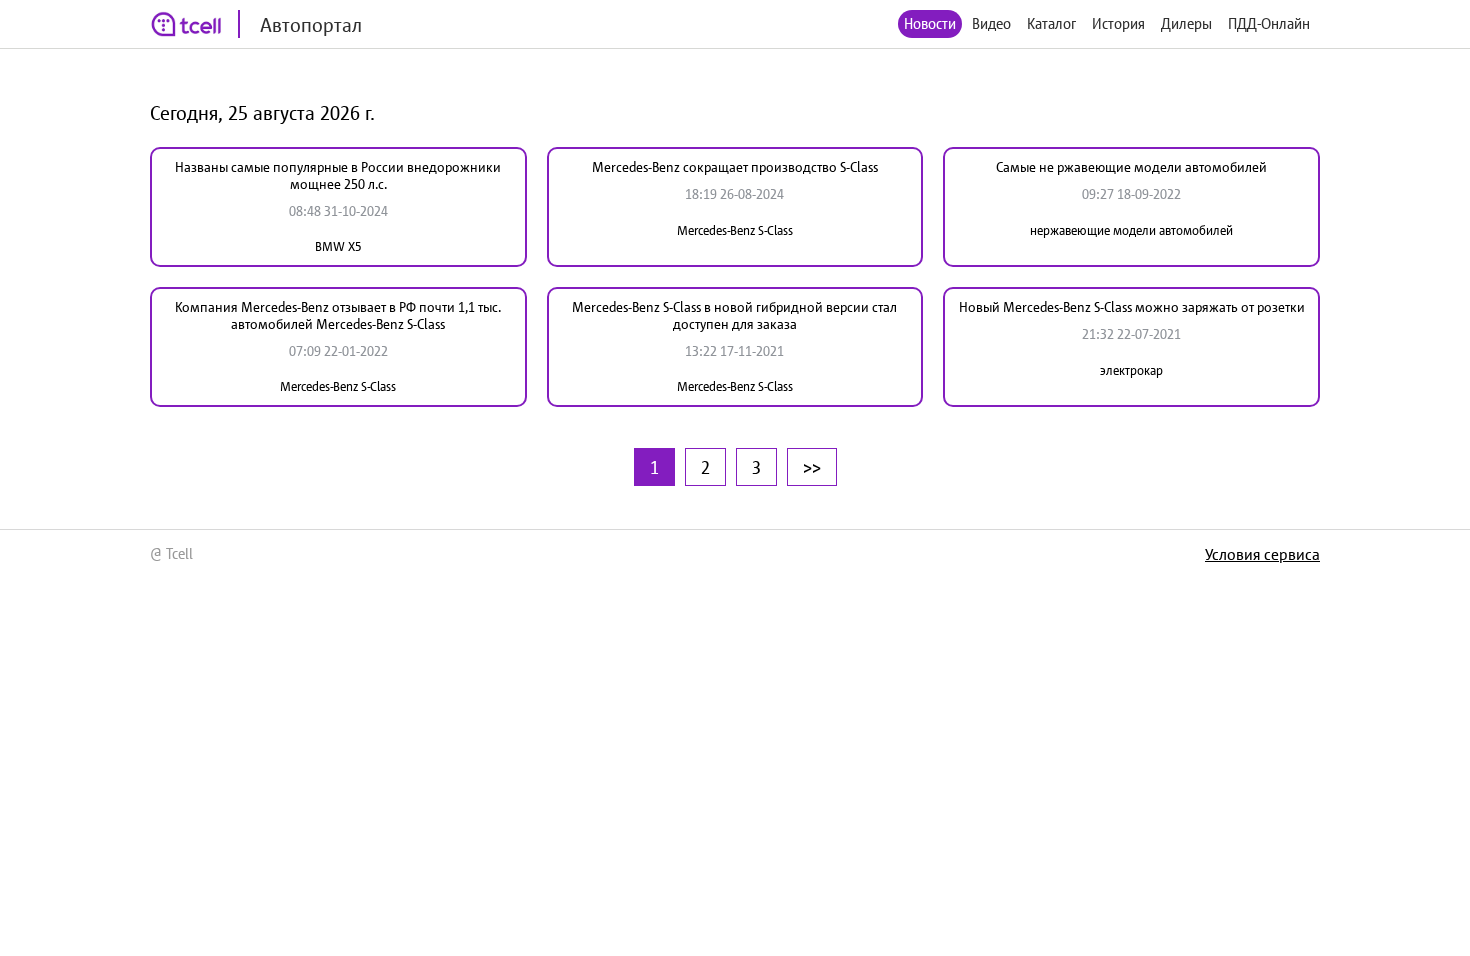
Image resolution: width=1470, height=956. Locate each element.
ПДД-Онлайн (1269, 23)
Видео (991, 23)
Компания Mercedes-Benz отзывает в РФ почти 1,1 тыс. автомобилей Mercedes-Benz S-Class (338, 315)
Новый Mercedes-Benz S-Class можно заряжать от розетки (1132, 307)
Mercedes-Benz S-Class (735, 230)
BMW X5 (338, 246)
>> (812, 467)
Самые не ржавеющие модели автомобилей (1131, 167)
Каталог (1051, 23)
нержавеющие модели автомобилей (1131, 230)
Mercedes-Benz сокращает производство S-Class (735, 167)
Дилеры (1186, 23)
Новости (930, 23)
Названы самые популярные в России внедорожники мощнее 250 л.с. (338, 175)
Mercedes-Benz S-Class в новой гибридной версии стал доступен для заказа (734, 315)
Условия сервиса (1262, 554)
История (1118, 23)
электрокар (1131, 370)
